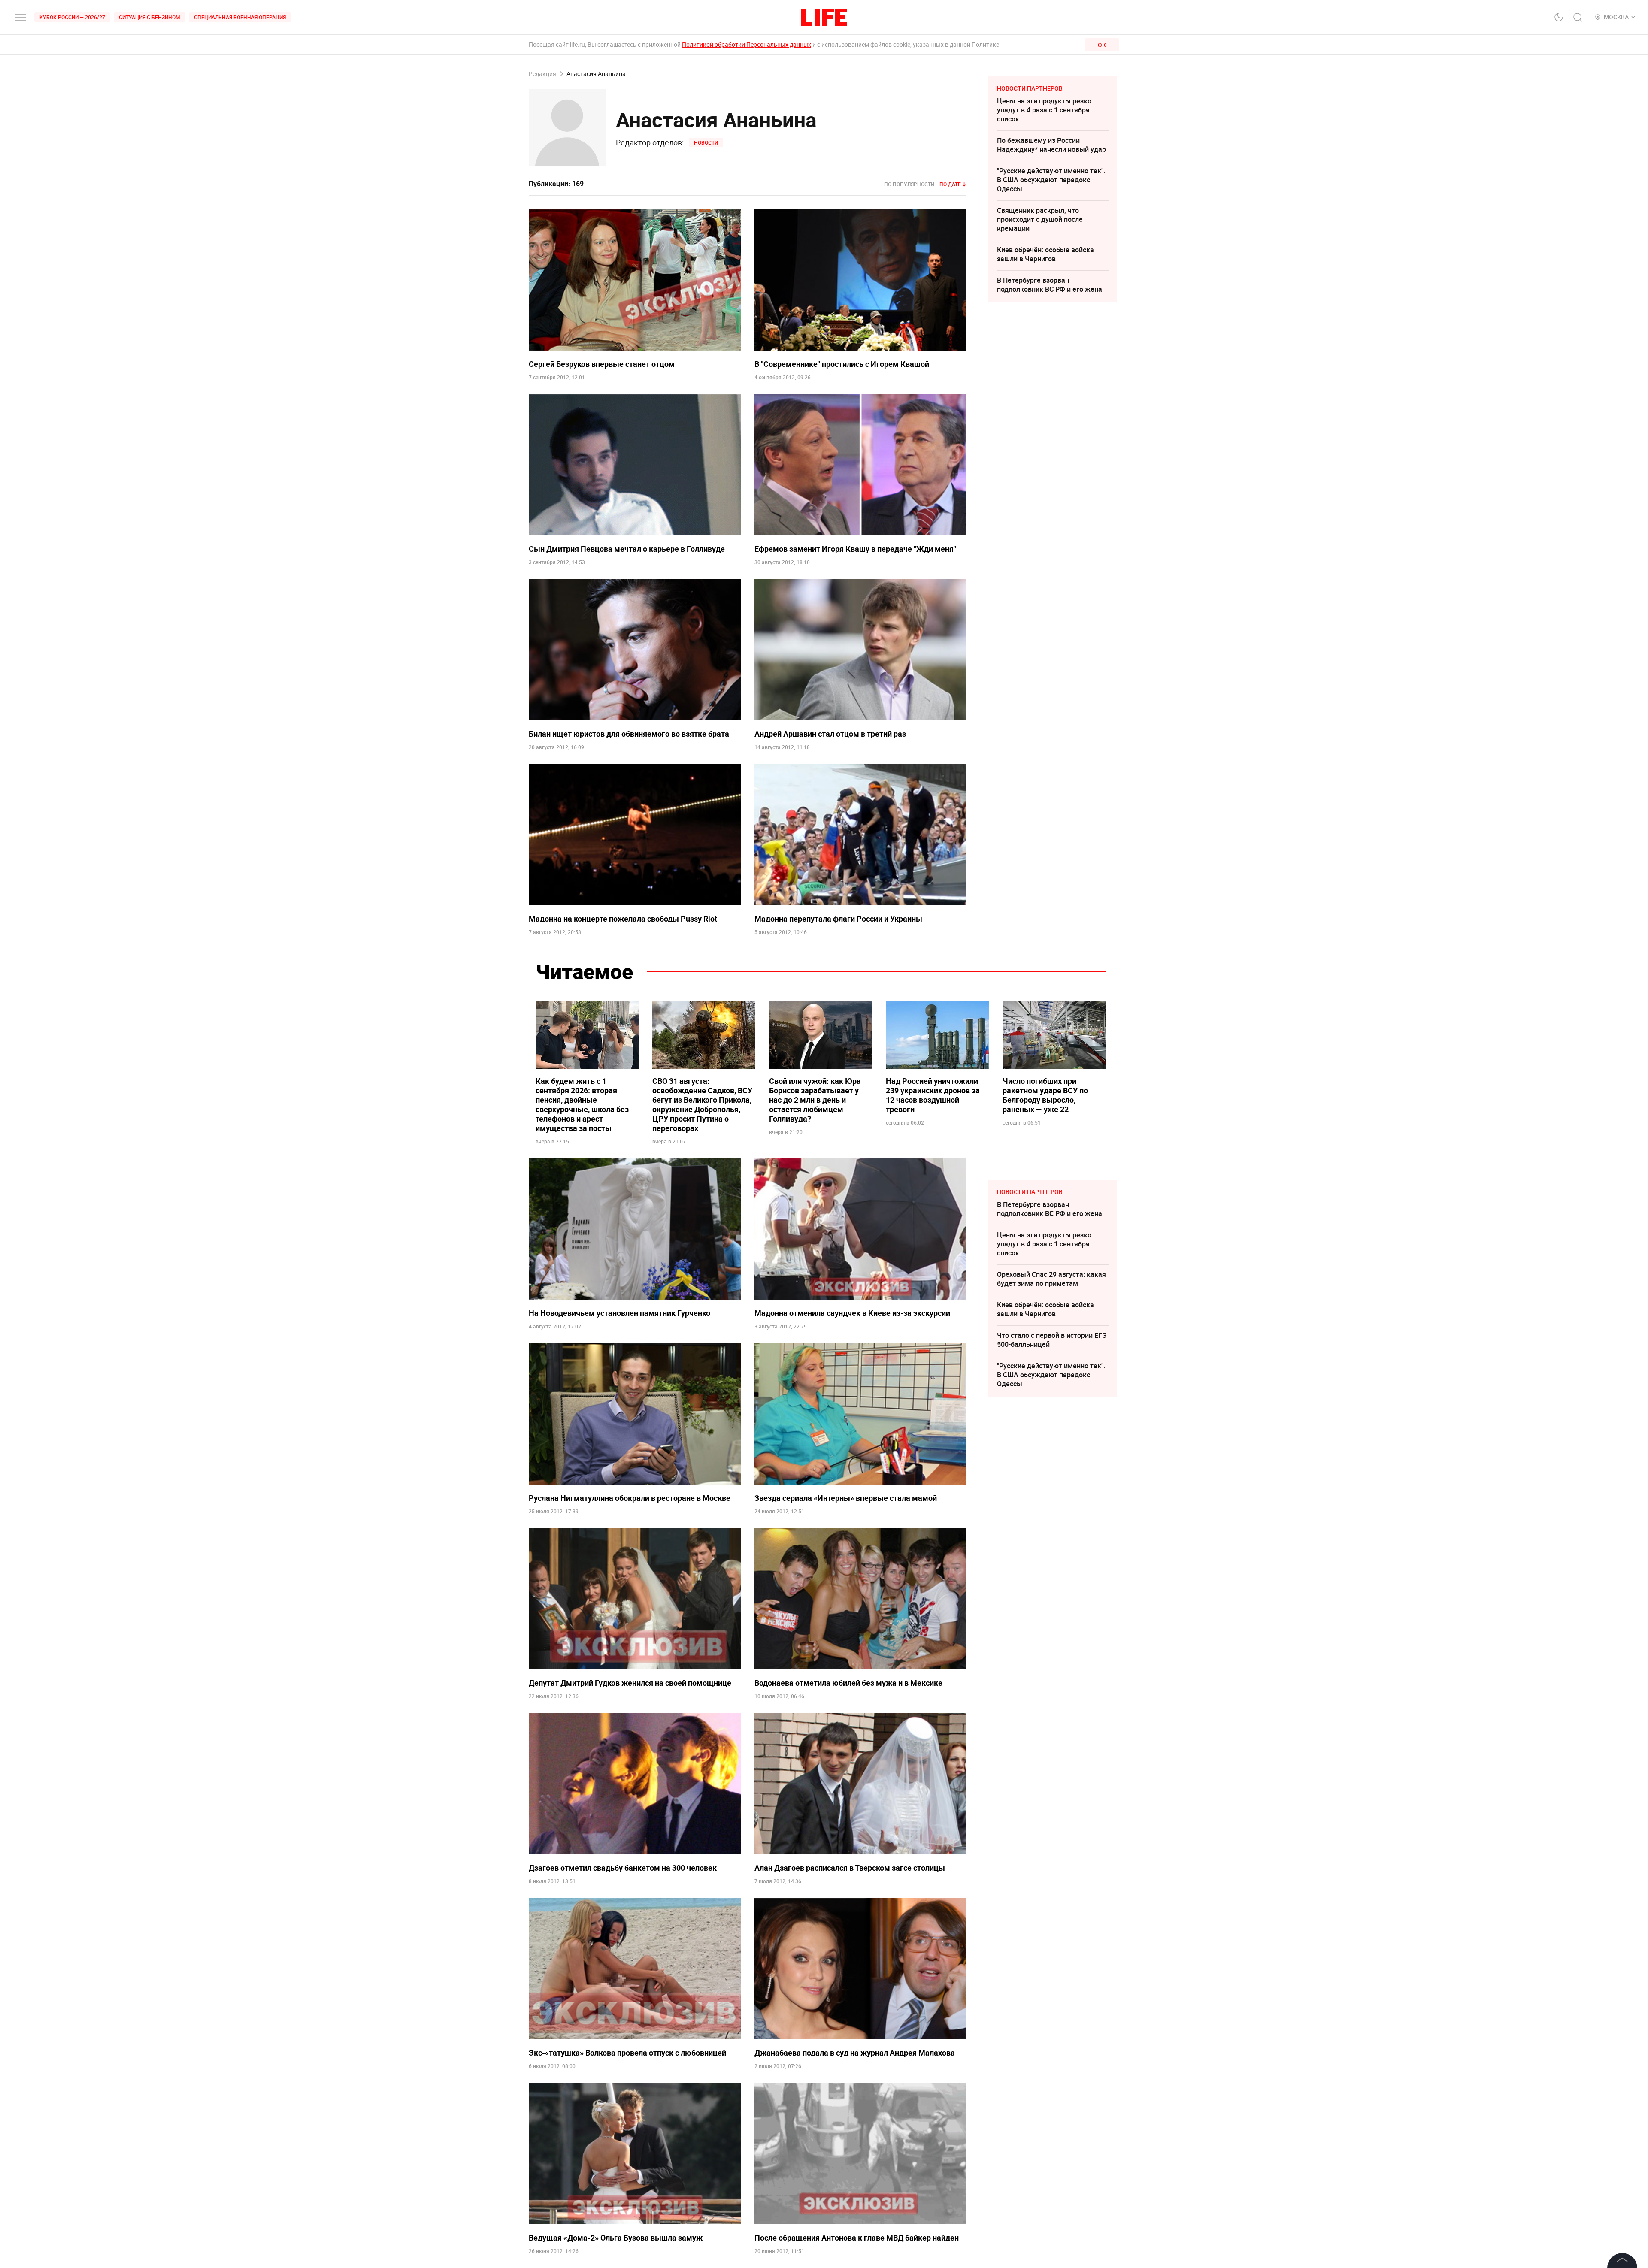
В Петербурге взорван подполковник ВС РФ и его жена (1050, 285)
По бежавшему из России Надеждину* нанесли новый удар (1051, 145)
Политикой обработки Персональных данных (747, 44)
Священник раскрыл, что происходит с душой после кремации (1040, 219)
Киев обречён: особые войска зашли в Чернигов (1045, 254)
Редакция (542, 74)
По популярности (909, 184)
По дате (950, 184)
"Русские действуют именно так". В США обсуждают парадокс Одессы (1051, 180)
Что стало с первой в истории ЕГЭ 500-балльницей (1052, 1340)
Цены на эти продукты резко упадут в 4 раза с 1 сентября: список (1044, 110)
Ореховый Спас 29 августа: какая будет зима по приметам (1051, 1279)
